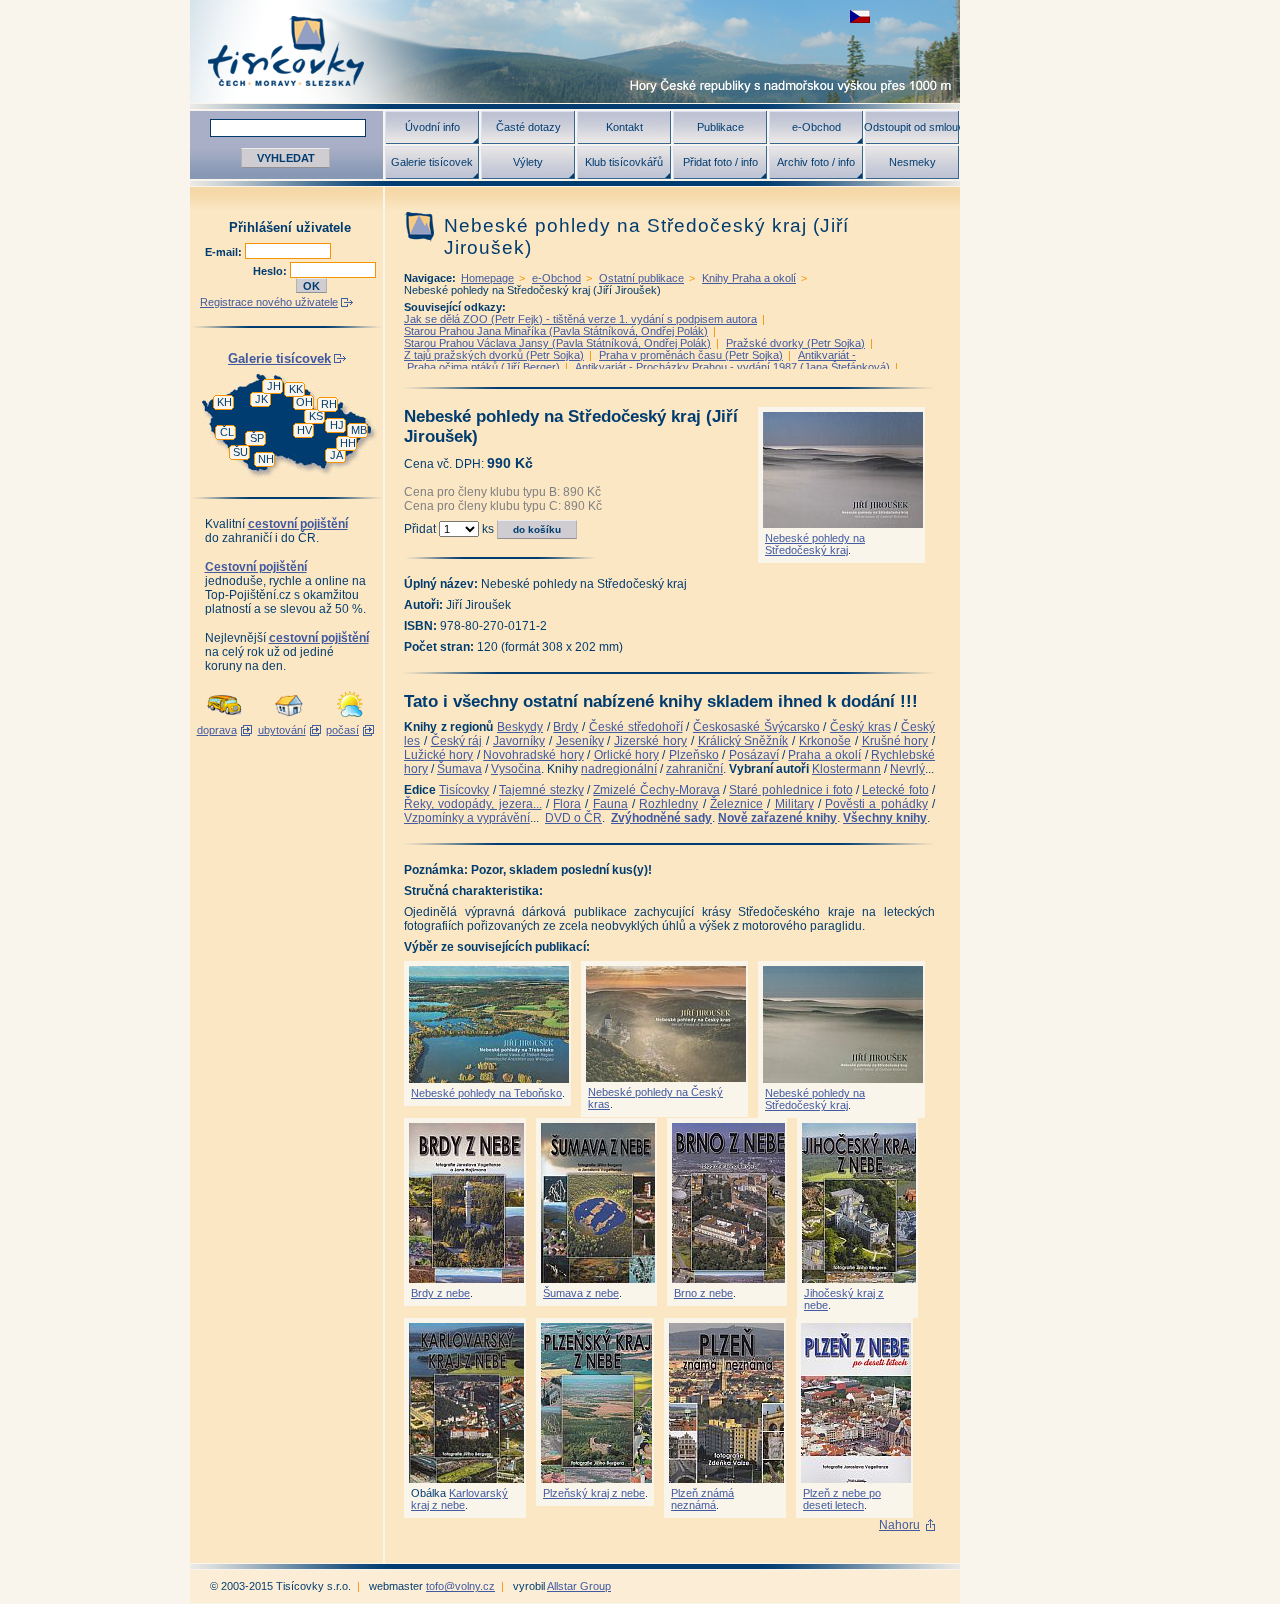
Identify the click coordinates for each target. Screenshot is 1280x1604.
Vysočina (516, 769)
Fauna (610, 804)
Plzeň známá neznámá (702, 1499)
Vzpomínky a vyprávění (467, 818)
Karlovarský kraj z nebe (459, 1499)
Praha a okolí (824, 755)
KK (296, 389)
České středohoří (636, 727)
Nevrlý (907, 769)
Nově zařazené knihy (777, 818)
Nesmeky (912, 162)
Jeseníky (580, 741)
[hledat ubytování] (289, 718)
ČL (227, 432)
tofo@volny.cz (460, 1586)
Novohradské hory (533, 755)
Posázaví (754, 755)
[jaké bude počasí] (350, 718)
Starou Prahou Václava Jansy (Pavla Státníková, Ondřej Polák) (557, 343)
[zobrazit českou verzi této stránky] (860, 16)
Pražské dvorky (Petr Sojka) (795, 343)
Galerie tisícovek (432, 162)
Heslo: (271, 271)
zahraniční (694, 769)
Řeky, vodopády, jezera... (473, 804)
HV (304, 430)
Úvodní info (432, 127)
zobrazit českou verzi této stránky (860, 16)
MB (359, 430)
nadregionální (619, 769)
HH (348, 443)
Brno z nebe (703, 1293)
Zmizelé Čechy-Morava (656, 790)
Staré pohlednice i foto (790, 790)
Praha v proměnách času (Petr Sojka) (691, 355)
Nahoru (899, 1525)
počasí (342, 730)
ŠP (257, 438)
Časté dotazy (528, 127)
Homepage (487, 278)
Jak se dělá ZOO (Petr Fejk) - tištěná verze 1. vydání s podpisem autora (580, 319)
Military (794, 804)
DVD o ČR (573, 818)
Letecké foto (895, 790)
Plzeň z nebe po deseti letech (842, 1499)
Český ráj (457, 741)
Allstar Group (579, 1586)
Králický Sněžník (743, 741)
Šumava (459, 769)
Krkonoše (825, 741)
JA (336, 455)
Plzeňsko (694, 755)
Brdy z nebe (440, 1293)
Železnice (736, 804)
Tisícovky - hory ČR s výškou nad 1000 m (575, 51)
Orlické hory (626, 755)
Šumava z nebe (581, 1293)
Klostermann (846, 769)
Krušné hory (895, 741)
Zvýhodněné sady (661, 818)
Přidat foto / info (720, 162)
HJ (337, 425)
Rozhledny (668, 804)
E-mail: (225, 252)
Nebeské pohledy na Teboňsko (486, 1093)
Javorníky (519, 741)
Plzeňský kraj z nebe (594, 1493)
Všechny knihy (885, 818)
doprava (217, 730)
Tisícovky (464, 790)
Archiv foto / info (816, 162)
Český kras (860, 727)
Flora (567, 804)
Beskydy (520, 727)
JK (261, 399)
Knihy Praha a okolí (749, 278)
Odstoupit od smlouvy (912, 127)
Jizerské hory (650, 741)
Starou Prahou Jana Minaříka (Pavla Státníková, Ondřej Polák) (556, 331)
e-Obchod (816, 127)
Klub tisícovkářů (624, 162)
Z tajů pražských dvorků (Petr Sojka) (494, 355)
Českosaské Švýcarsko (756, 727)
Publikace (720, 127)
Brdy (565, 727)
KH (224, 402)
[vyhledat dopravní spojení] (224, 718)
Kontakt (624, 127)
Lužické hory (438, 755)
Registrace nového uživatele (269, 302)
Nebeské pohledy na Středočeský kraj (815, 544)
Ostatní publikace (641, 278)
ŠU (240, 452)
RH (329, 404)
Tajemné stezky (541, 790)
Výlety (528, 162)
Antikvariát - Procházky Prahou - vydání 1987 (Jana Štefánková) (732, 367)
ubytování (282, 730)
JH (274, 386)
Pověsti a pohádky (876, 804)
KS (316, 416)
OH (304, 402)
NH (266, 459)
